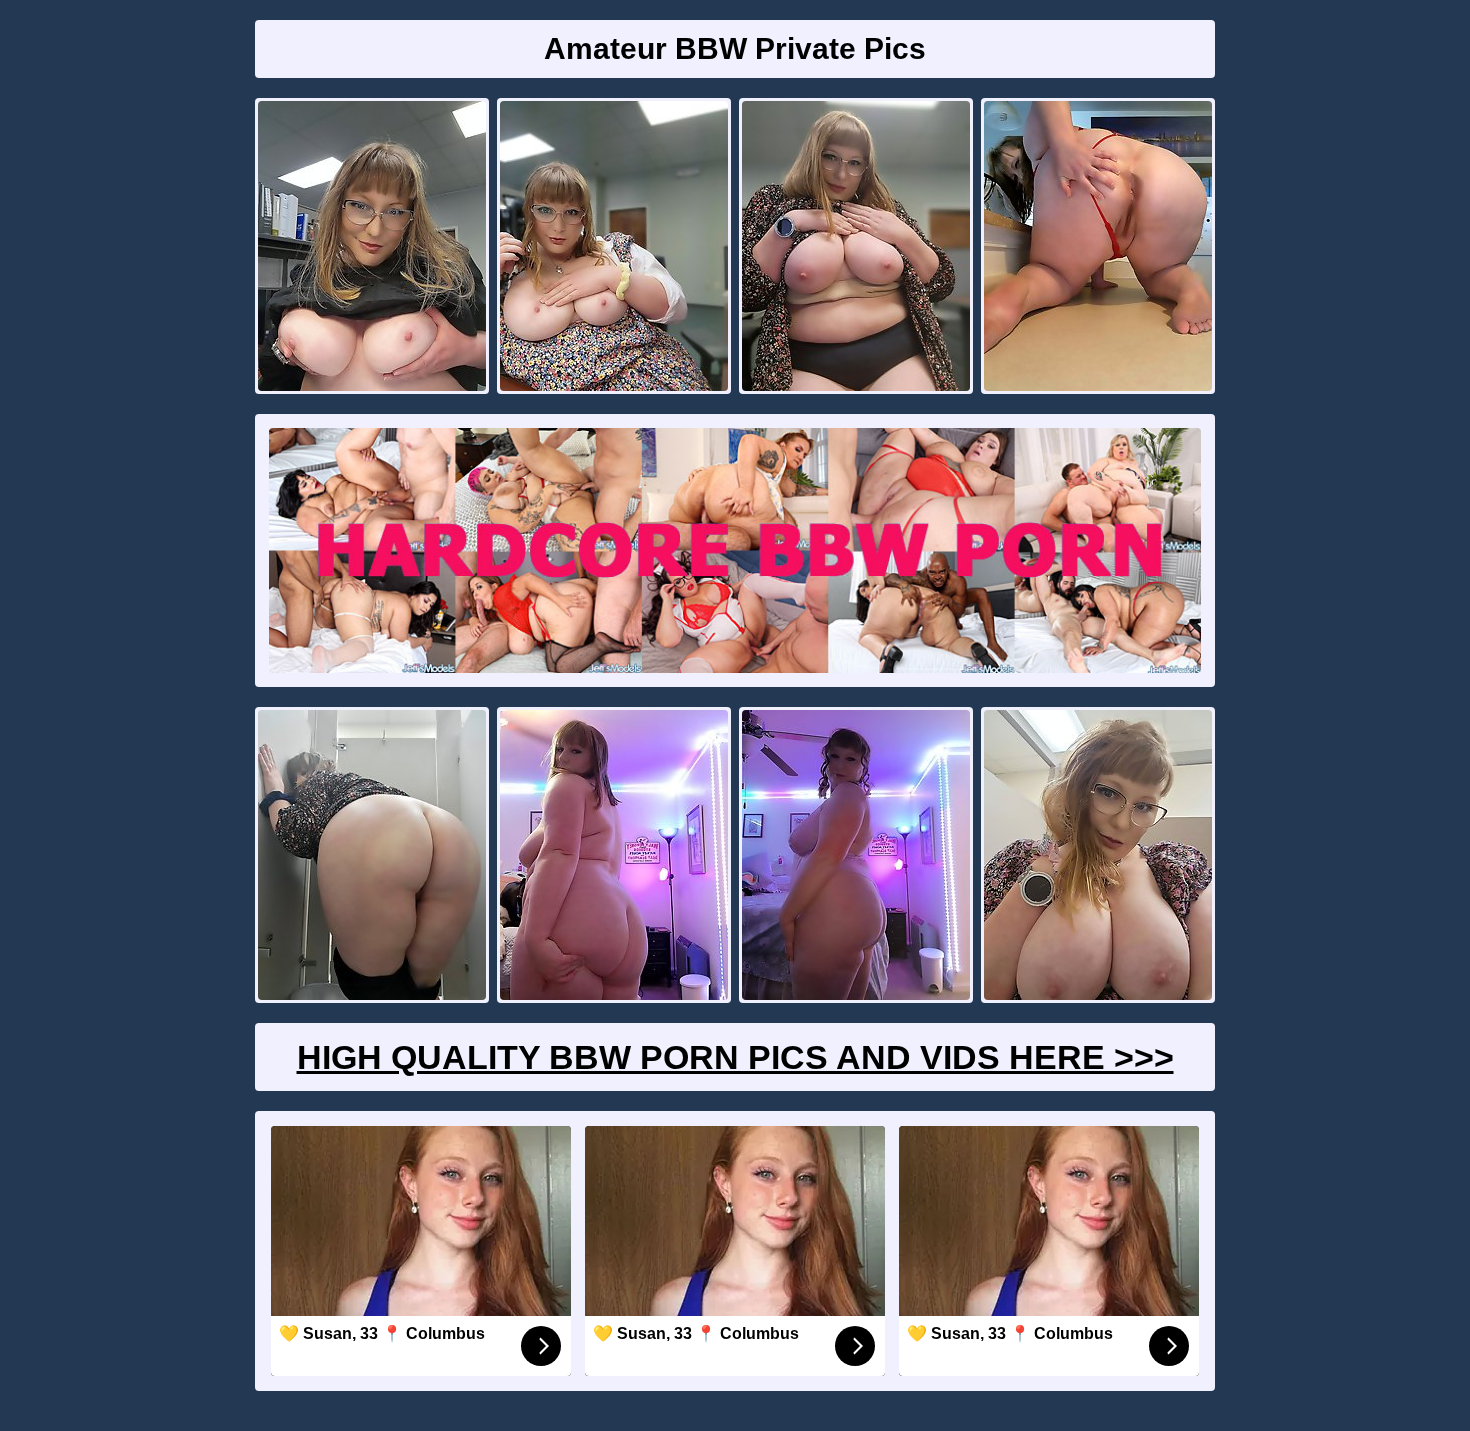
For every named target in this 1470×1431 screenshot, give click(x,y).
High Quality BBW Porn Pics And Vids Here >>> (735, 1057)
